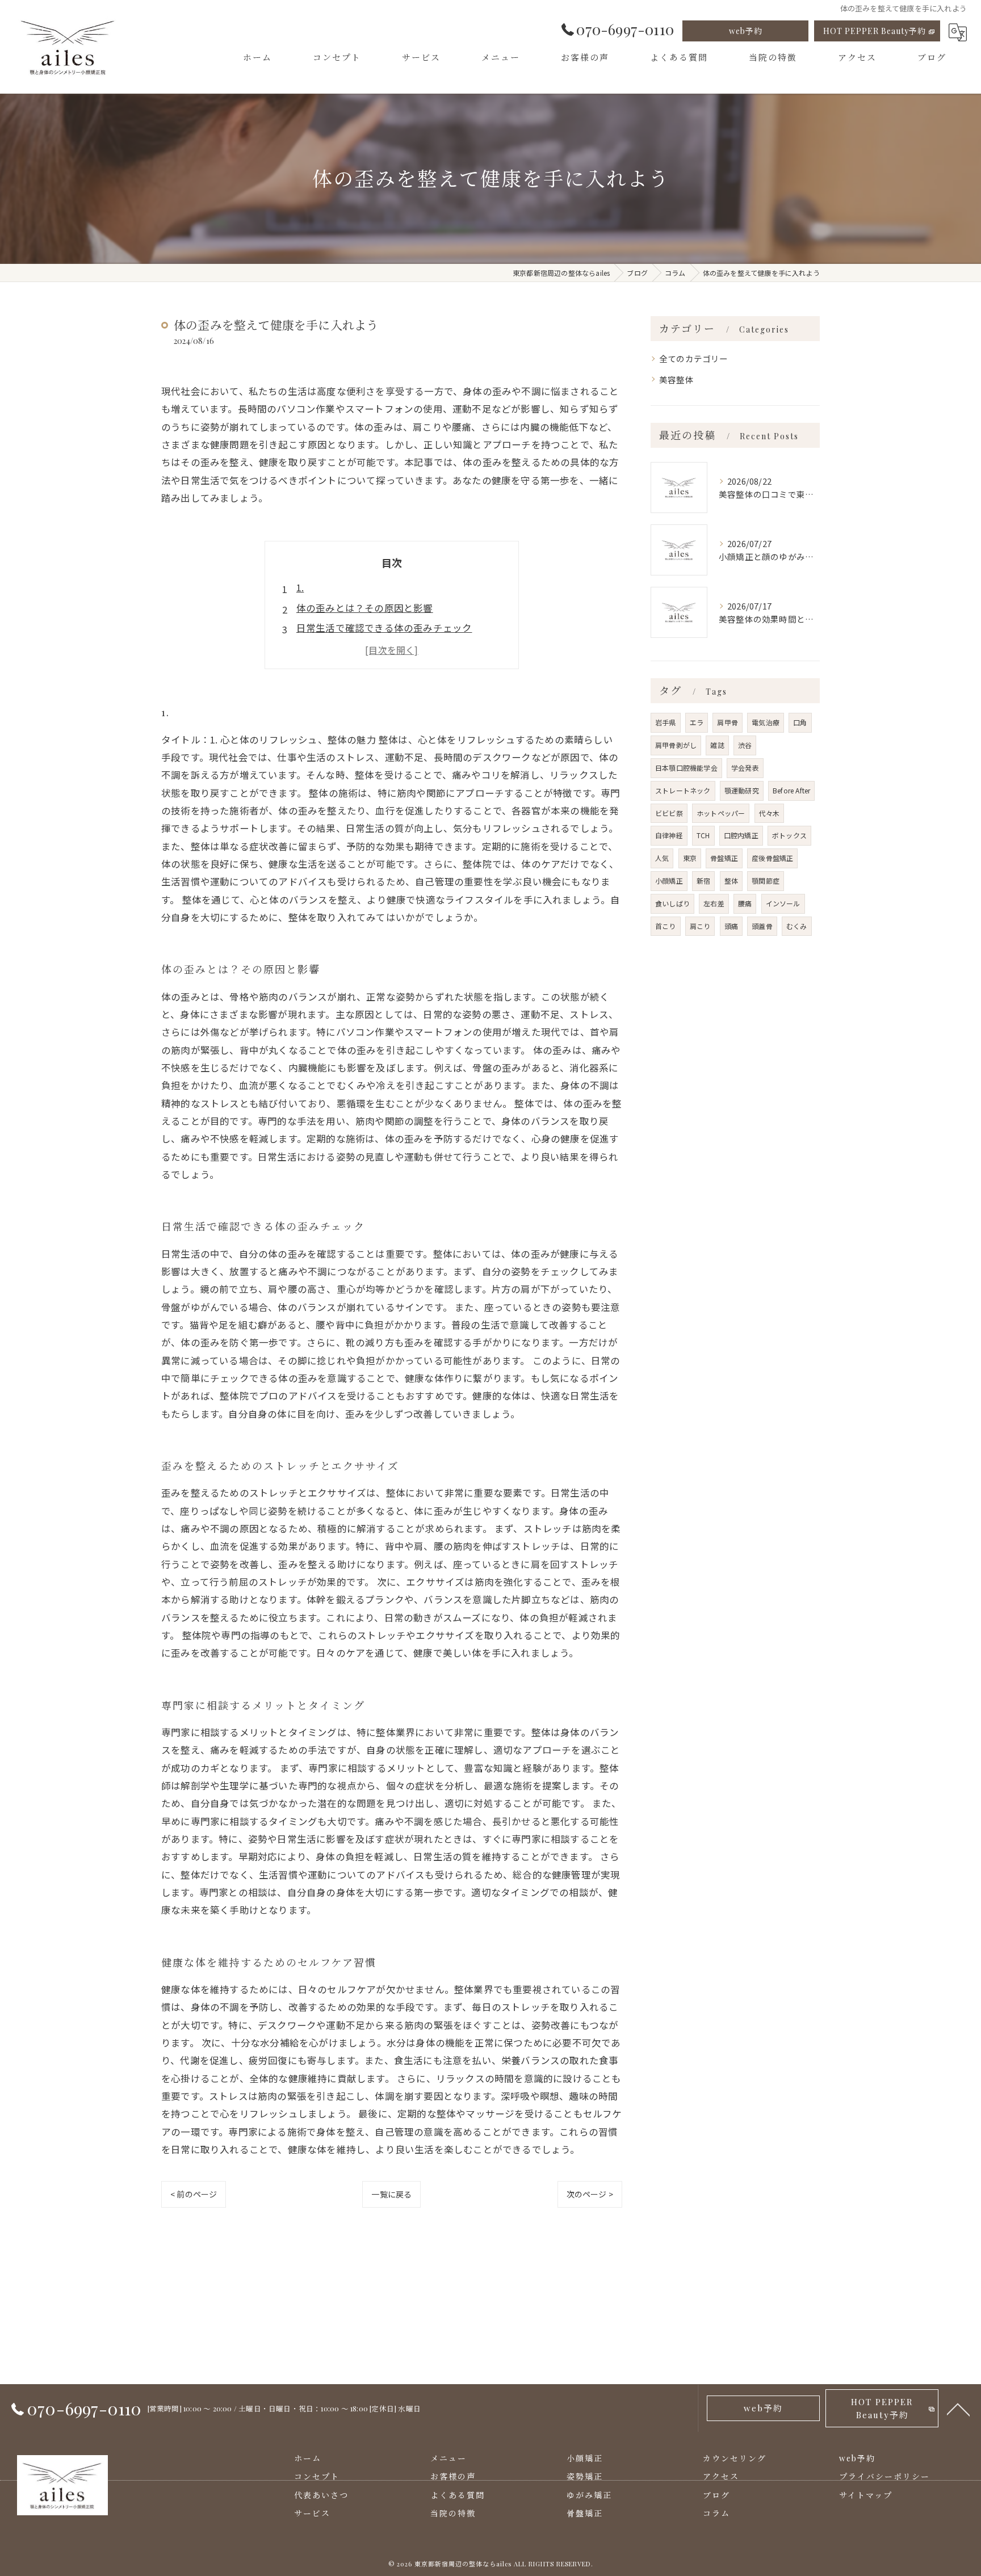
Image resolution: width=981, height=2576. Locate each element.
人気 (662, 858)
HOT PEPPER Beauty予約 (875, 31)
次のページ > (590, 2194)
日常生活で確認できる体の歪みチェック (384, 628)
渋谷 (745, 745)
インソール (783, 903)
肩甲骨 (728, 722)
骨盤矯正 (724, 858)
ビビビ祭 (669, 813)
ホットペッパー (721, 813)
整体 (731, 881)
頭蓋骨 (762, 926)
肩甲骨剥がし (676, 745)
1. (300, 587)
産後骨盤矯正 (772, 858)
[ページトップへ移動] (958, 2409)
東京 (690, 858)
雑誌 (717, 745)
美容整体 (676, 379)
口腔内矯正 (741, 835)
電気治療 (766, 722)
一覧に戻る (391, 2194)
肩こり (700, 926)
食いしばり (672, 903)
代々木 (770, 813)
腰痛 (745, 903)
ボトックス (789, 835)
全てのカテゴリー (694, 358)
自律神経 (669, 835)
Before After (791, 790)
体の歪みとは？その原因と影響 (365, 608)
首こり (666, 926)
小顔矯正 (669, 881)
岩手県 (666, 722)
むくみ (797, 926)
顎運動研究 (742, 790)
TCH (703, 835)
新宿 (703, 881)
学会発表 (745, 768)
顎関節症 (766, 881)
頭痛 (731, 926)
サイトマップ (866, 2495)
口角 (800, 722)
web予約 (746, 31)
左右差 (714, 903)
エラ (697, 722)
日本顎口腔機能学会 (686, 768)
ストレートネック (683, 790)
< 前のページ (194, 2194)
